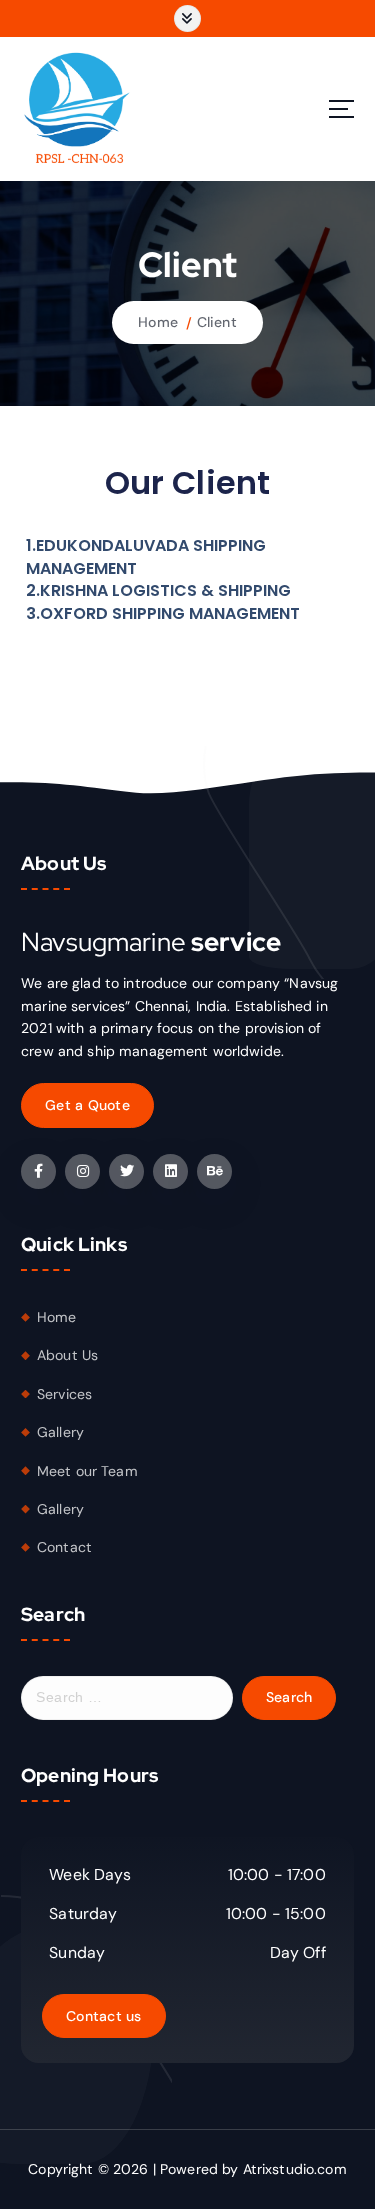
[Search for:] (127, 1698)
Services (64, 1394)
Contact (64, 1547)
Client (217, 322)
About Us (67, 1355)
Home (158, 322)
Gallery (60, 1432)
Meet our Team (87, 1471)
